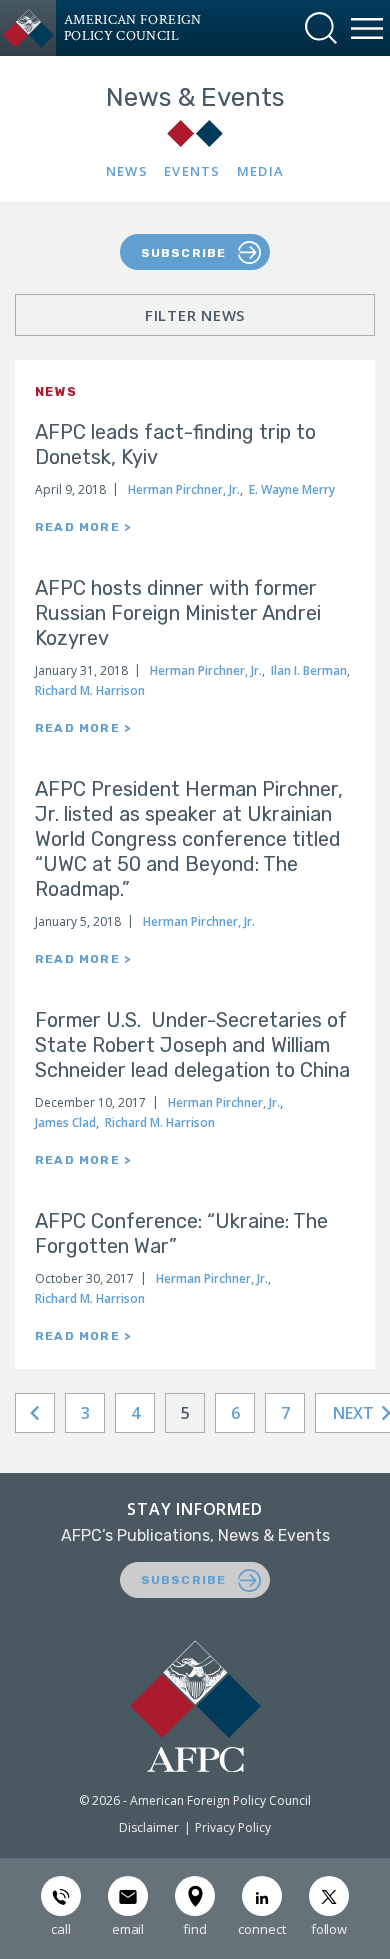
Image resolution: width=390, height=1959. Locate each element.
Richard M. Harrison (90, 690)
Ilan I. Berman (309, 670)
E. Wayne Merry (292, 489)
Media (261, 171)
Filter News (195, 315)
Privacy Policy (233, 1827)
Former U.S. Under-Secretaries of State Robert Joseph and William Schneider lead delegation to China (192, 1045)
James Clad (65, 1122)
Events (192, 171)
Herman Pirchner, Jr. (184, 489)
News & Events (195, 97)
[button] (321, 28)
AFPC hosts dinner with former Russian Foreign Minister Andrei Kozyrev (178, 613)
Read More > (83, 527)
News (127, 171)
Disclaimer (149, 1827)
